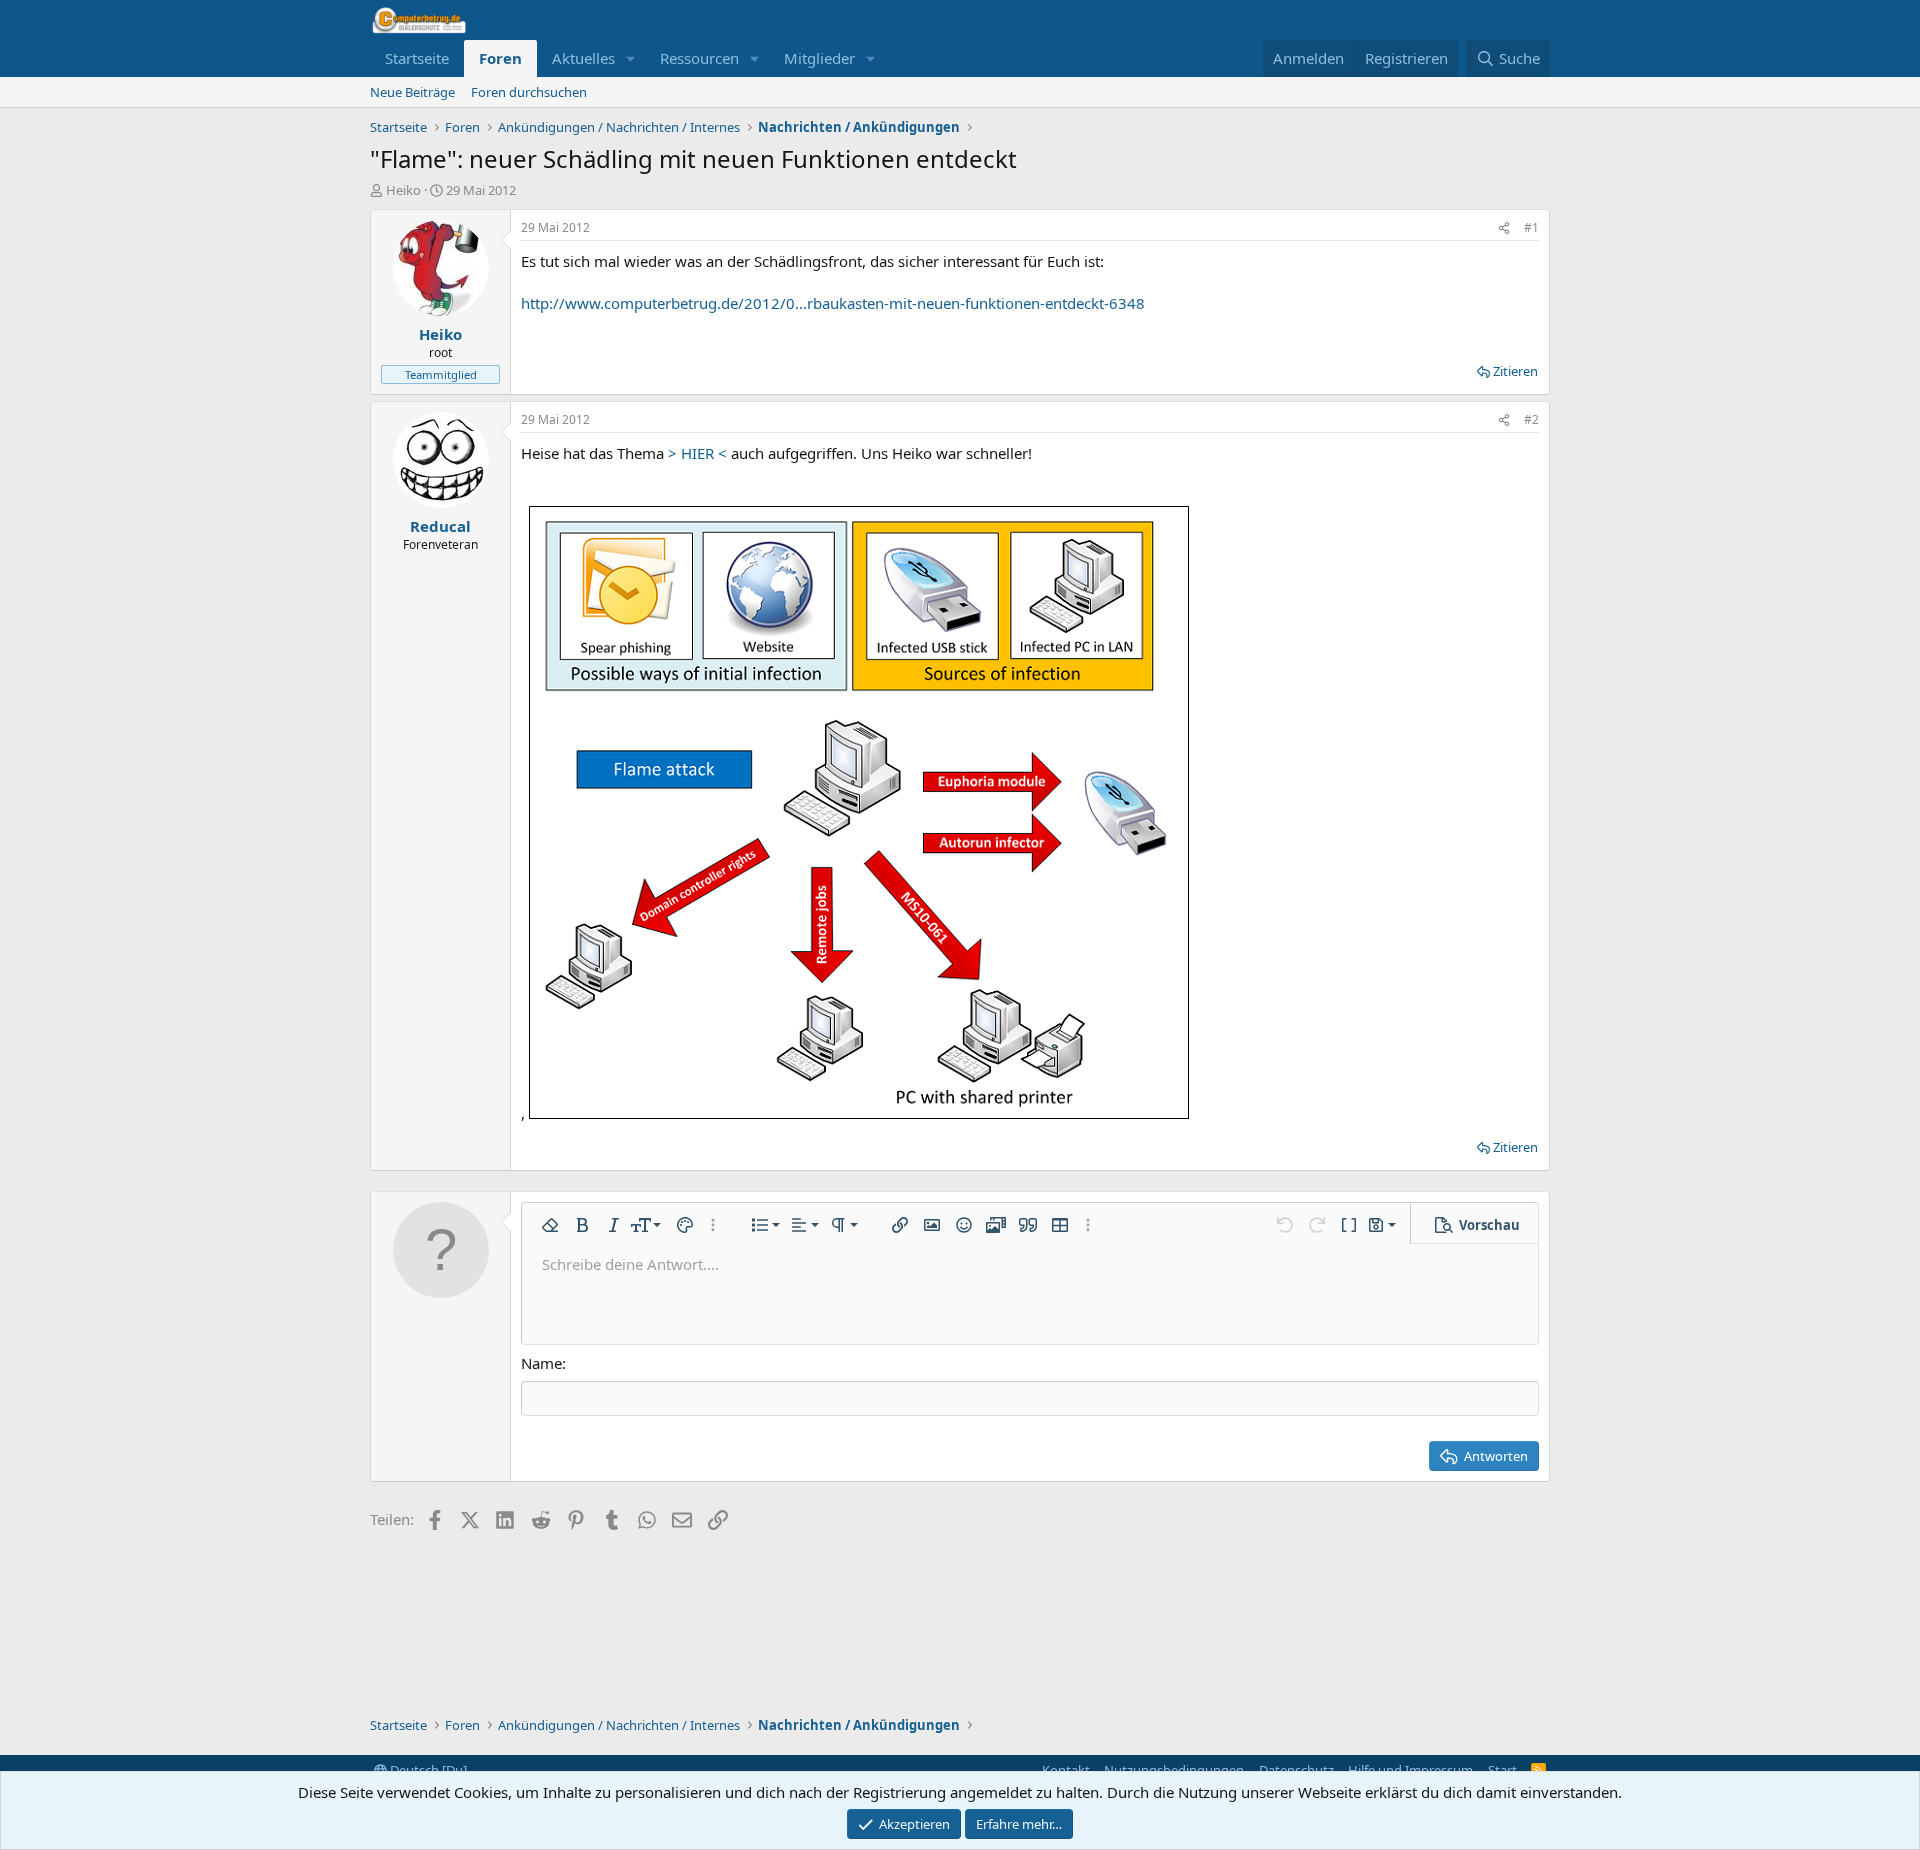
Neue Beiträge (412, 92)
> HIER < (697, 453)
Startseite (417, 58)
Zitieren (1515, 371)
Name (541, 1363)
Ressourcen (699, 58)
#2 (1531, 419)
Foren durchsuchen (529, 92)
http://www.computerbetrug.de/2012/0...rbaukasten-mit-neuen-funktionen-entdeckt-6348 (833, 303)
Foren (500, 58)
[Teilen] (1504, 228)
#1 (1531, 227)
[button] (631, 58)
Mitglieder (819, 58)
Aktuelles (583, 58)
